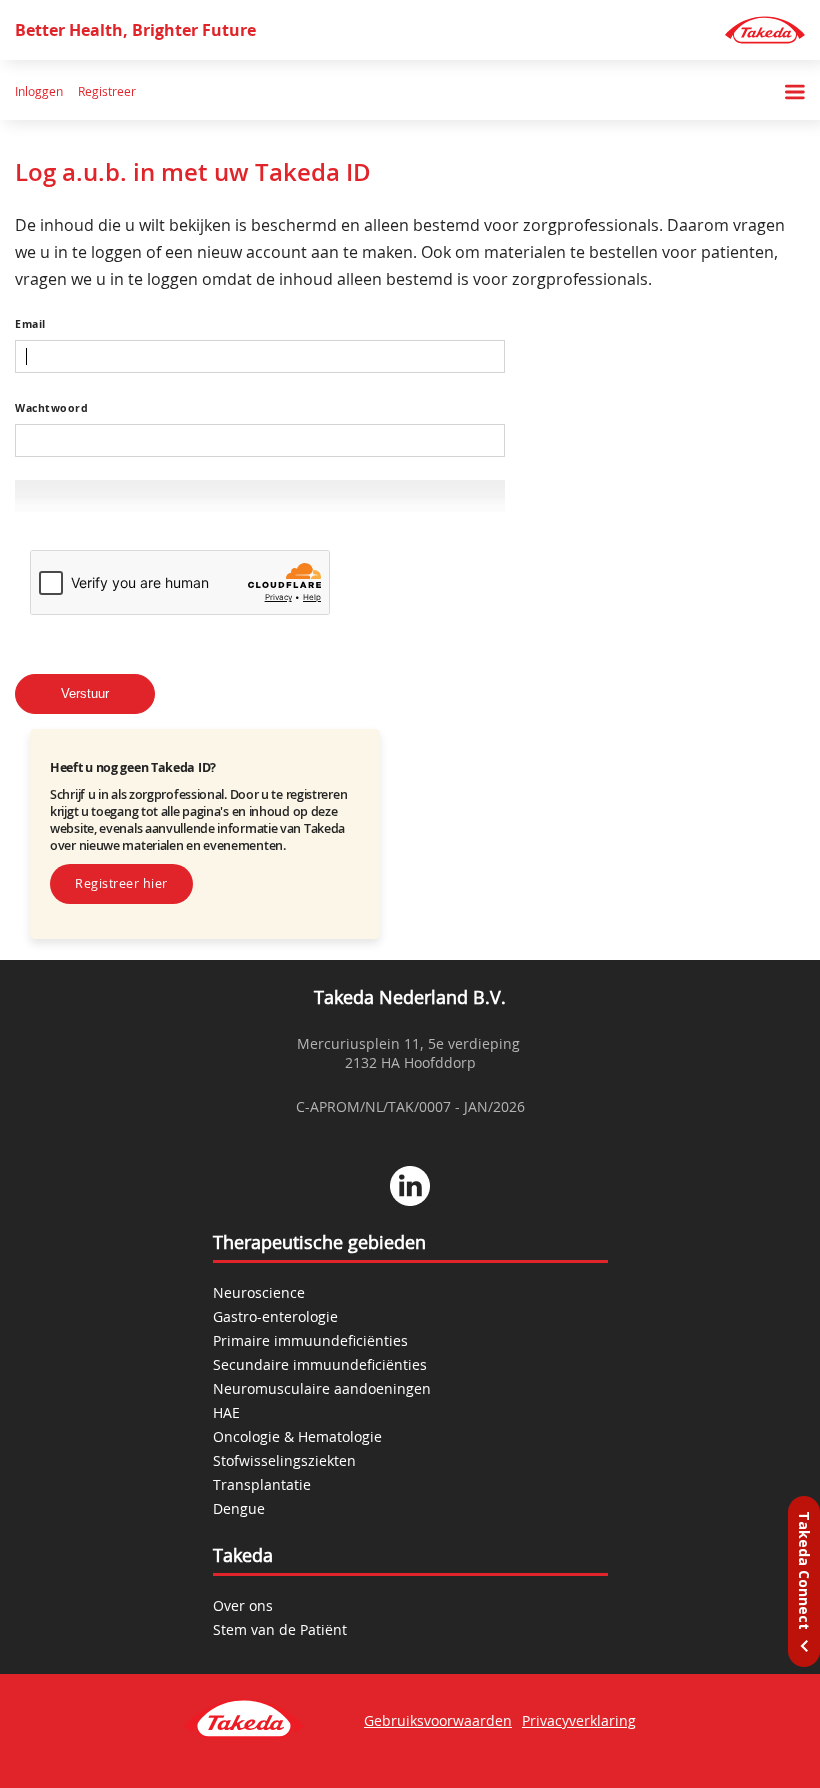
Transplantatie (262, 1484)
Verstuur (85, 694)
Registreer (107, 92)
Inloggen (39, 92)
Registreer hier (121, 883)
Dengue (239, 1508)
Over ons (243, 1605)
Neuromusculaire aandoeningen (322, 1388)
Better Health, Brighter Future (135, 30)
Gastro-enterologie (275, 1316)
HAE (226, 1412)
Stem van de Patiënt (280, 1629)
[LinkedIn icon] (410, 1188)
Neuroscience (259, 1292)
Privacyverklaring (579, 1720)
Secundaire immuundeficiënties (320, 1364)
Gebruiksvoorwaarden (438, 1720)
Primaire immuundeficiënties (310, 1340)
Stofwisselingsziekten (284, 1460)
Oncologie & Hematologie (297, 1436)
